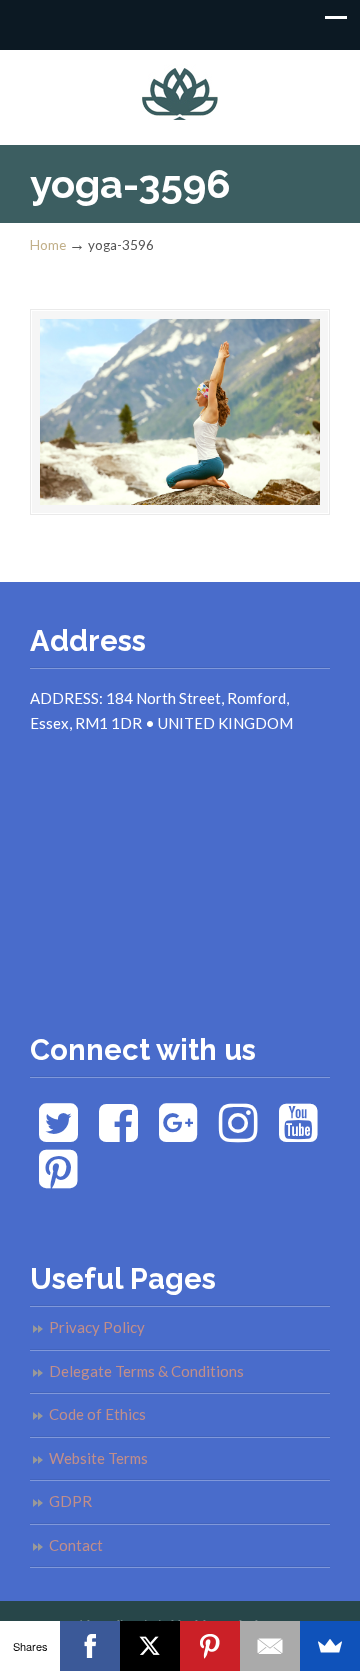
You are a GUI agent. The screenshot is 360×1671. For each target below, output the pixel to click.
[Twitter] (58, 1133)
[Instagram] (238, 1133)
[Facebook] (118, 1133)
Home (48, 245)
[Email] (270, 1646)
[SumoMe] (330, 1646)
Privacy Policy (97, 1327)
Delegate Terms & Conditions (146, 1371)
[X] (150, 1646)
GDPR (70, 1501)
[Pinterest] (58, 1179)
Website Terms (98, 1458)
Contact (76, 1545)
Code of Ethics (97, 1414)
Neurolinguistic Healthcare (180, 88)
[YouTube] (298, 1133)
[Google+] (178, 1133)
